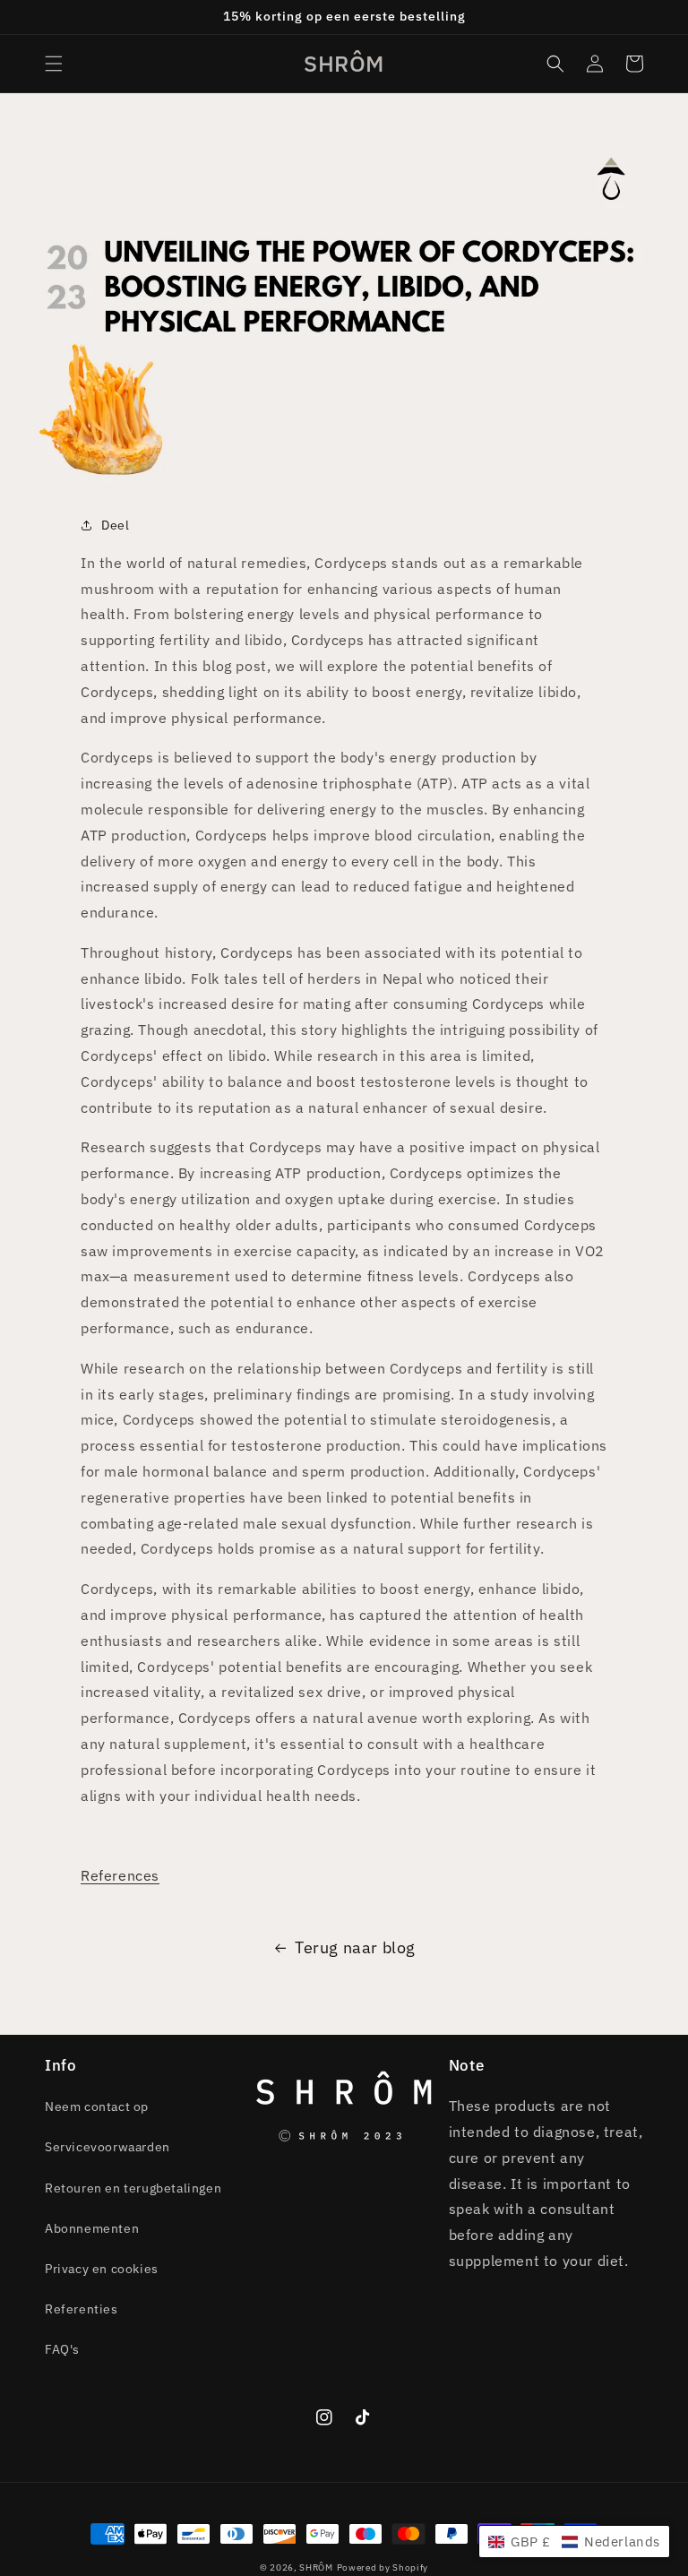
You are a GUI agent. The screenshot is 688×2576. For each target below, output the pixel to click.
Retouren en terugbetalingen (133, 2188)
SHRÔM (316, 2567)
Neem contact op (97, 2106)
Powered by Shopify (383, 2567)
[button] (54, 64)
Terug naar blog (355, 1947)
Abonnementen (92, 2228)
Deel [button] (115, 525)
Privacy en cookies (102, 2269)
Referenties (82, 2309)
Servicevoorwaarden (107, 2147)
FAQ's (62, 2349)
